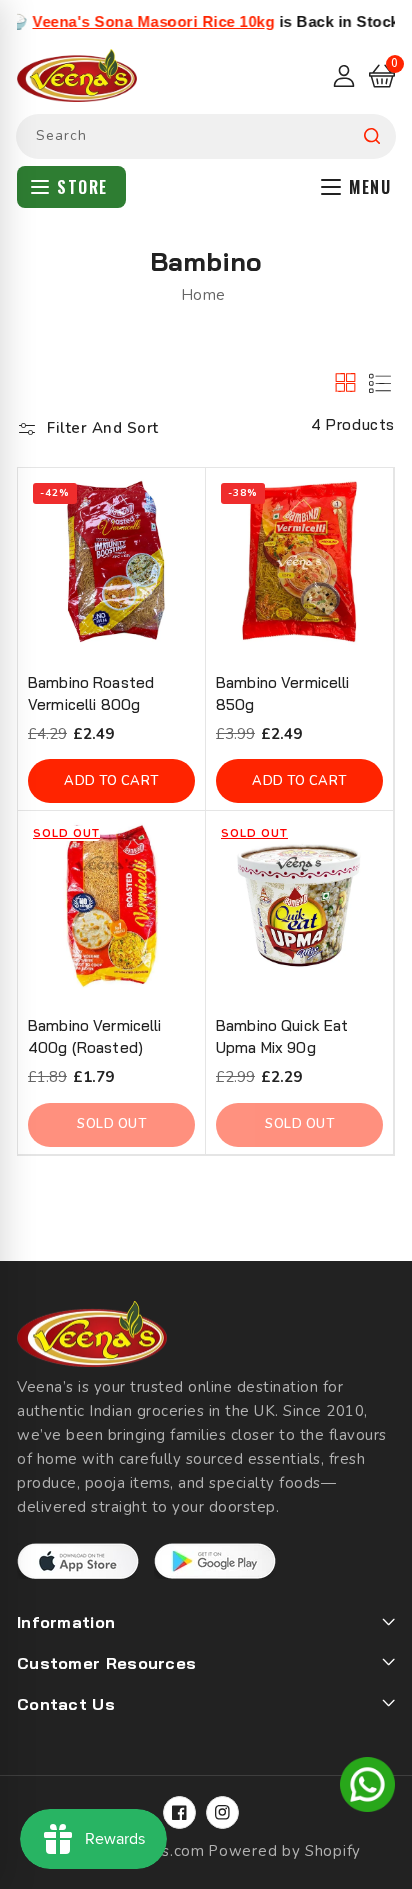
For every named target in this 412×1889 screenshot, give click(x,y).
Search (372, 136)
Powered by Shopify (284, 1851)
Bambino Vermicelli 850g (283, 693)
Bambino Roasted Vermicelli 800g (91, 693)
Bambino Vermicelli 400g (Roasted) (95, 1036)
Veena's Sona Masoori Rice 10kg (135, 21)
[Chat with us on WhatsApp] (367, 1788)
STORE (82, 187)
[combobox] (206, 136)
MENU (370, 187)
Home (203, 295)
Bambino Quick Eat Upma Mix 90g (282, 1036)
